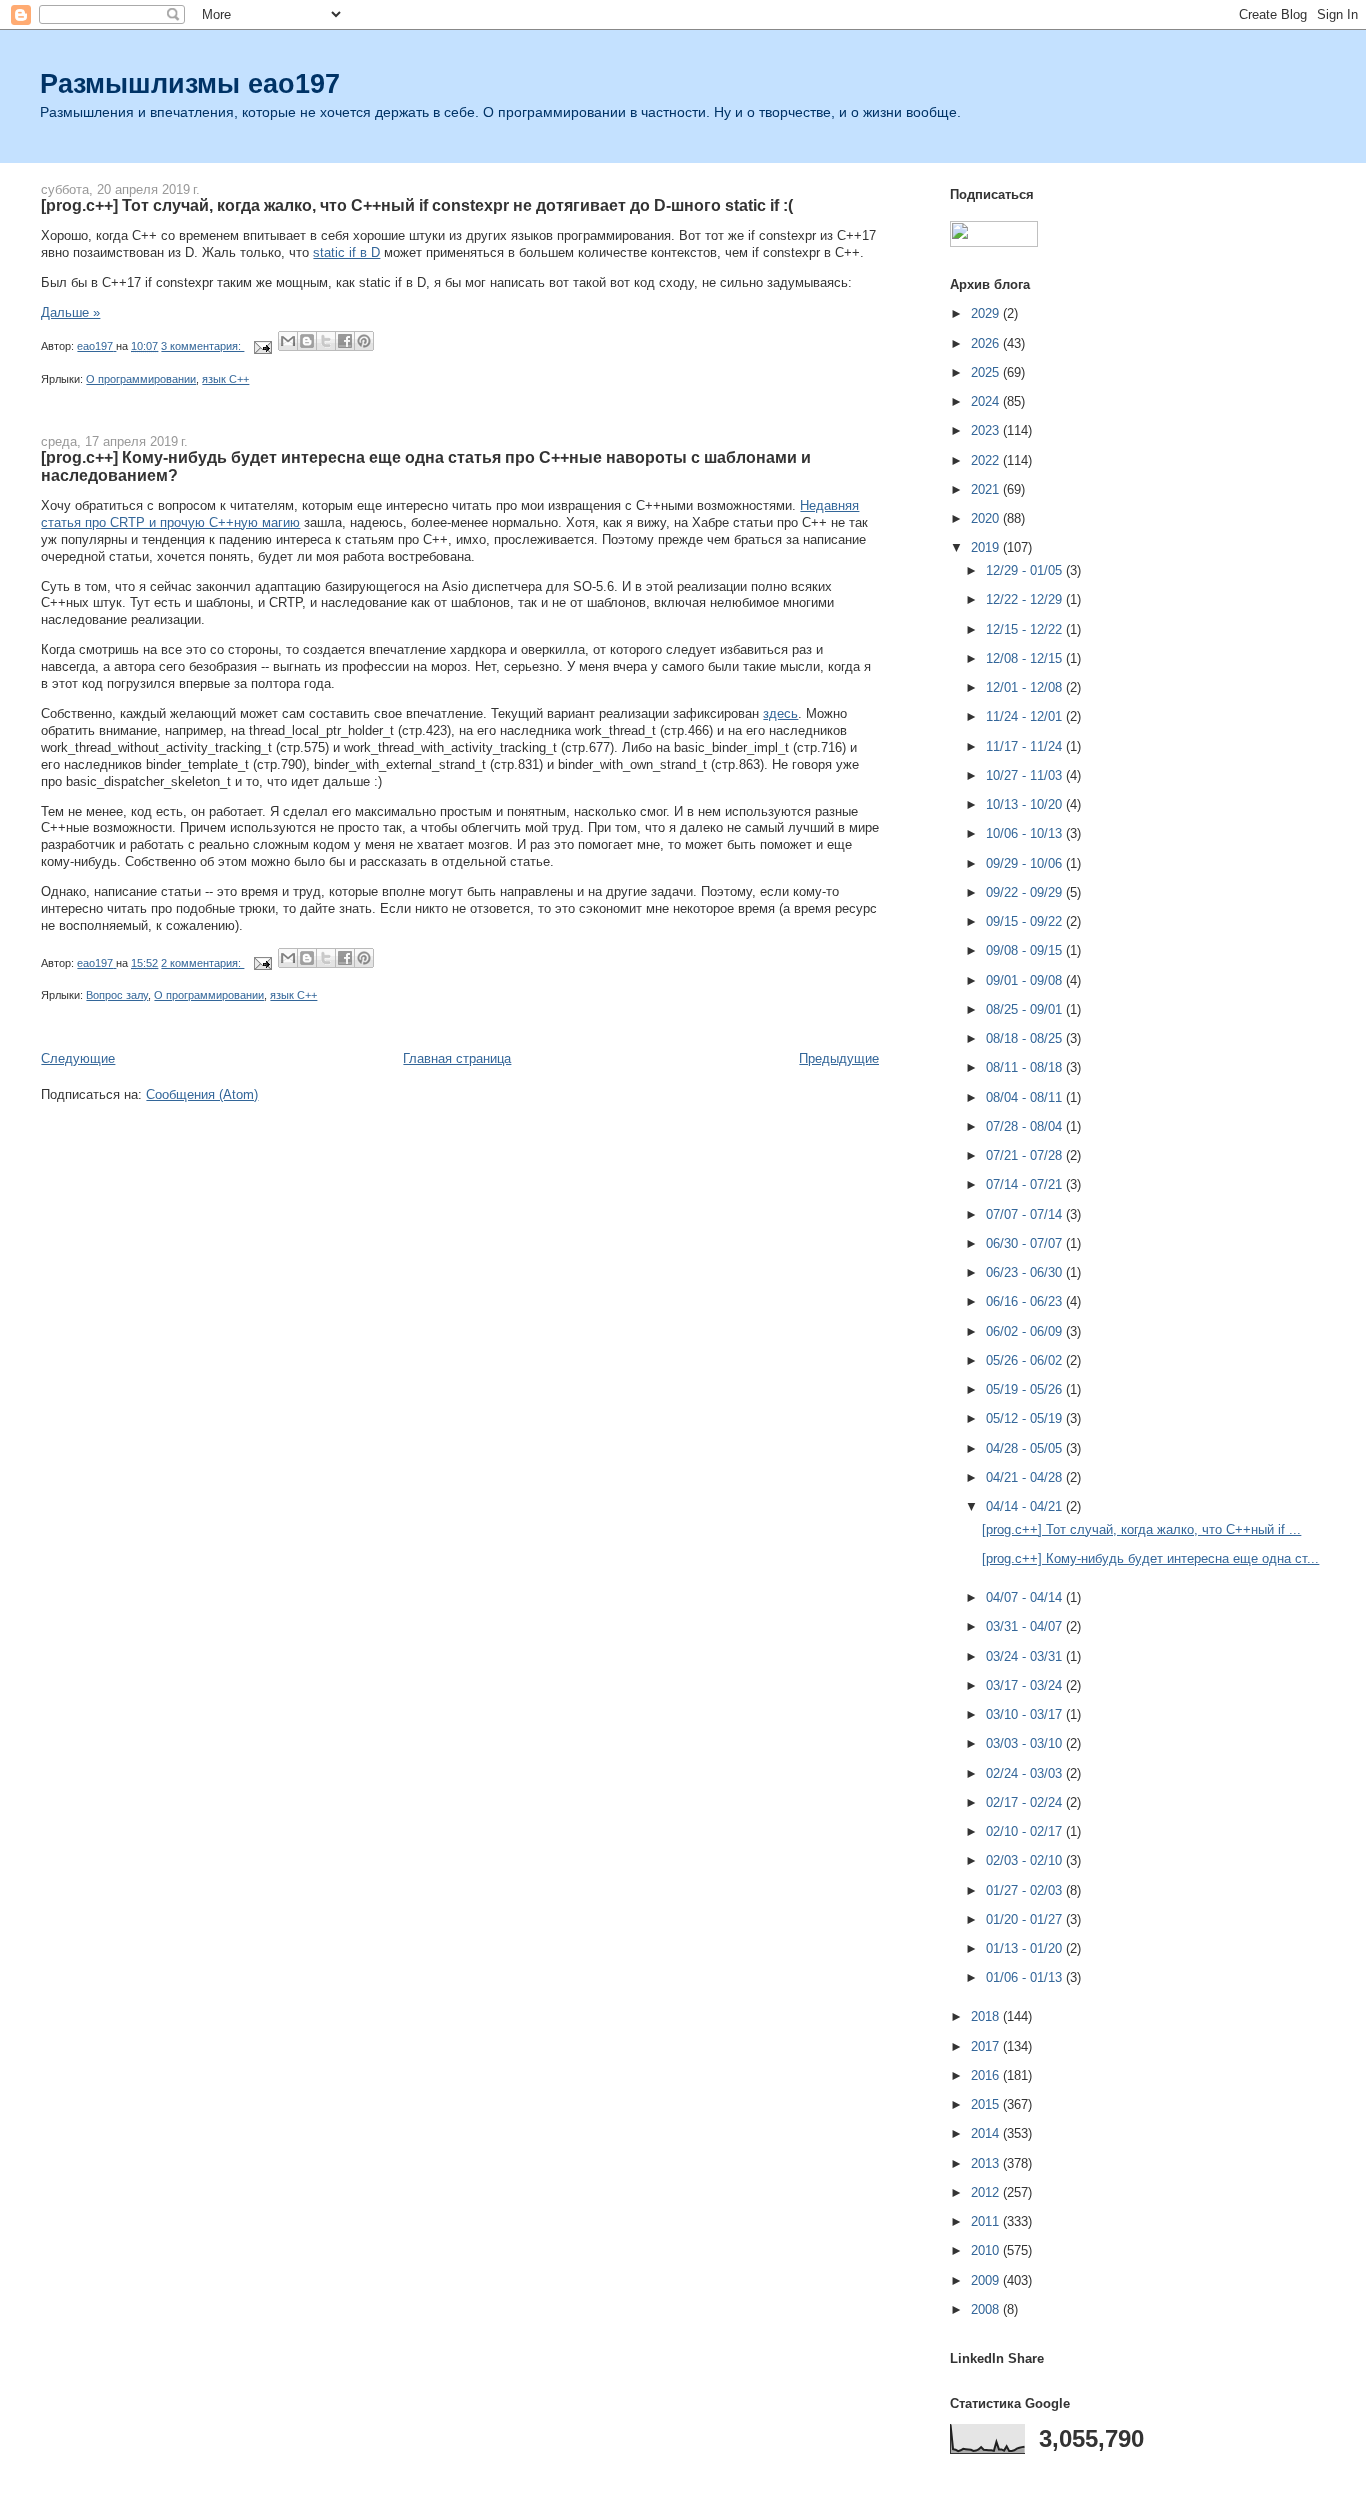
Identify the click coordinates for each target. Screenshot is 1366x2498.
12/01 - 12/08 (1026, 687)
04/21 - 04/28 (1026, 1477)
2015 (987, 2104)
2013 (987, 2163)
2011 (987, 2221)
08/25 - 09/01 (1026, 1009)
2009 (987, 2280)
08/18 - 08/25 (1026, 1038)
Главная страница (457, 1058)
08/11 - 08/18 (1026, 1067)
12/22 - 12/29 (1026, 599)
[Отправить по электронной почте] (288, 341)
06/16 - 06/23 (1026, 1301)
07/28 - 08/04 (1026, 1126)
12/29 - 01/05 (1026, 570)
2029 (987, 313)
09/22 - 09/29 (1026, 892)
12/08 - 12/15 (1026, 658)
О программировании (141, 379)
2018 (987, 2016)
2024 (987, 401)
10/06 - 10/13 (1026, 833)
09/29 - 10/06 (1026, 863)
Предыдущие (839, 1058)
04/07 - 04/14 (1026, 1597)
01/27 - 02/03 (1026, 1890)
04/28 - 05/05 (1026, 1448)
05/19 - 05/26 (1026, 1389)
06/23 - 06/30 (1026, 1272)
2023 (987, 430)
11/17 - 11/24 (1026, 746)
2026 (987, 343)
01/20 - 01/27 (1026, 1919)
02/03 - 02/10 (1026, 1860)
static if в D (346, 252)
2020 (987, 518)
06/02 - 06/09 (1026, 1331)
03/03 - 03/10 (1026, 1743)
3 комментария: (202, 346)
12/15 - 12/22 (1026, 629)
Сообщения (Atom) (202, 1094)
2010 (987, 2250)
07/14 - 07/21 (1026, 1184)
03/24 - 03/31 (1026, 1656)
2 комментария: (202, 963)
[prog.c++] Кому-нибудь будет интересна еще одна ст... (1150, 1558)
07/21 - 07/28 (1026, 1155)
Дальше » (70, 312)
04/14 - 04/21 (1026, 1506)
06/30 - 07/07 (1026, 1243)
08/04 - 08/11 (1026, 1097)
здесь (780, 713)
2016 (987, 2075)
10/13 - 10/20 (1026, 804)
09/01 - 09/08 (1026, 980)
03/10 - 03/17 (1026, 1714)
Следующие (78, 1058)
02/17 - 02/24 (1026, 1802)
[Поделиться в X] (326, 341)
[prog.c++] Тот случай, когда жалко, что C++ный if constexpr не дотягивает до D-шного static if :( (417, 205)
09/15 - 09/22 (1026, 921)
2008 (987, 2309)
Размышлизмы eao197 (190, 83)
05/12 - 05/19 (1026, 1418)
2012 (987, 2192)
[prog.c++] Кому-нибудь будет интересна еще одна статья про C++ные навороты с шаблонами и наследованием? (426, 466)
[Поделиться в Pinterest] (364, 341)
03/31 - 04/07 (1026, 1626)
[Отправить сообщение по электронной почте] (261, 346)
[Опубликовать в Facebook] (345, 341)
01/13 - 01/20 (1026, 1948)
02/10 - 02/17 (1026, 1831)
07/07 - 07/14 (1026, 1214)
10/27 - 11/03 (1026, 775)
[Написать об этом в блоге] (307, 341)
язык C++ (225, 379)
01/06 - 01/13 (1026, 1977)
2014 (987, 2133)
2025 (987, 372)
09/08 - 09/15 (1026, 950)
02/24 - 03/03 (1026, 1773)
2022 (987, 460)
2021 (987, 489)
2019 (987, 547)
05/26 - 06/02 (1026, 1360)
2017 (987, 2046)
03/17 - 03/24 (1026, 1685)
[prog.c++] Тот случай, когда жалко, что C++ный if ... (1141, 1529)
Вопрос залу (117, 995)
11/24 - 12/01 (1026, 716)
